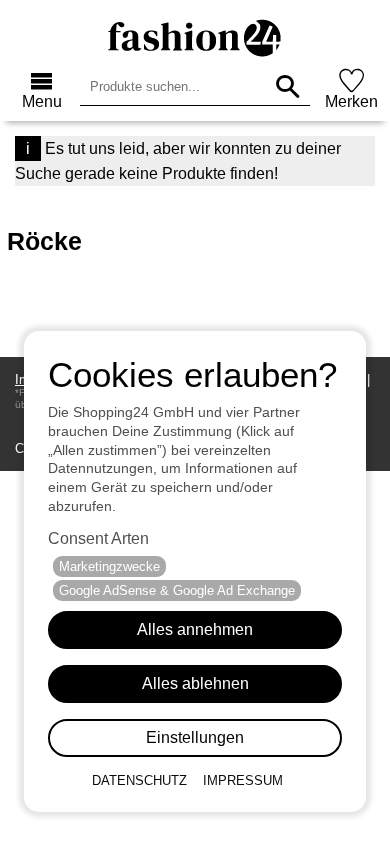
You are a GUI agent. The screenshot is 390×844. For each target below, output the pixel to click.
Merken (351, 101)
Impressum (243, 780)
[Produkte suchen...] (287, 86)
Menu (42, 101)
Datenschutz (139, 780)
